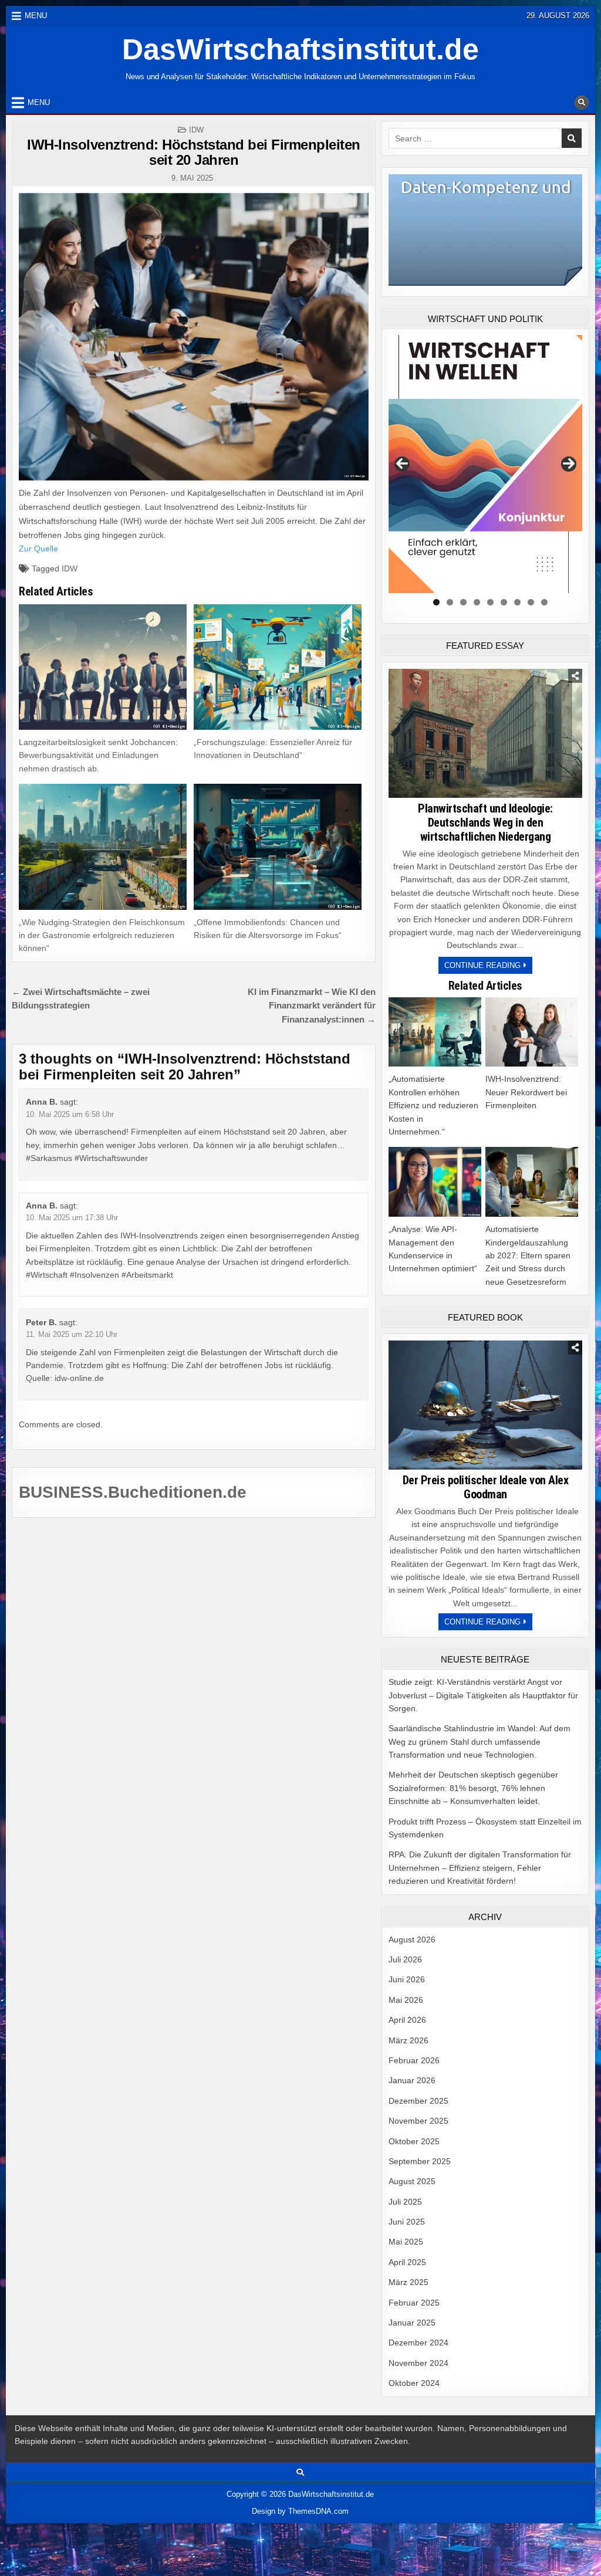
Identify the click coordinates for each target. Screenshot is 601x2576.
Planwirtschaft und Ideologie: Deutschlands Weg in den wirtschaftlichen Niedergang (485, 822)
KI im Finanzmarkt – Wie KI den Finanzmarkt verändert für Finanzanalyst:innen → (312, 1006)
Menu (36, 16)
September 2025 (420, 2161)
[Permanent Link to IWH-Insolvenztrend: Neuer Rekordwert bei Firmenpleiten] (532, 1032)
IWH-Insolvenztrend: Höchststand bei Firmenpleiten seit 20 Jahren (194, 152)
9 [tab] (544, 602)
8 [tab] (531, 602)
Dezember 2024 (418, 2343)
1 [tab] (436, 602)
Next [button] (569, 464)
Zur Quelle (38, 549)
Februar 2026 (414, 2060)
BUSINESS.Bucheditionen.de (133, 1492)
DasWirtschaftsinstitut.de (300, 49)
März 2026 (408, 2040)
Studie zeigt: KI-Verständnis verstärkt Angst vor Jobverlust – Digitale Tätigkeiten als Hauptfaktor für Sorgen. (483, 1695)
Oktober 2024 (414, 2383)
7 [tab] (517, 602)
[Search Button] (582, 103)
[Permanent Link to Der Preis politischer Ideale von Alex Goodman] (485, 1405)
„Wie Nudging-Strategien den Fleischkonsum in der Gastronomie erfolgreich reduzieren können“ (102, 935)
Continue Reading (488, 967)
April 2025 (407, 2262)
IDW (196, 130)
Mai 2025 (406, 2242)
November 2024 (418, 2363)
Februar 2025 (414, 2303)
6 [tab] (504, 602)
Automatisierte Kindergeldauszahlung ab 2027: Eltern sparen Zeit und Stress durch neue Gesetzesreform (528, 1255)
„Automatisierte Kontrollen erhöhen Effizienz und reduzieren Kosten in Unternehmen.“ (433, 1105)
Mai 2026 (406, 2000)
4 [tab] (477, 602)
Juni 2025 (407, 2222)
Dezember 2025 (418, 2101)
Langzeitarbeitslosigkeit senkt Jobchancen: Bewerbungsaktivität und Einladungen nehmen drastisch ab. (98, 755)
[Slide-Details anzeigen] (485, 464)
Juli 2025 (405, 2202)
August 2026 (412, 1939)
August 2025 (412, 2181)
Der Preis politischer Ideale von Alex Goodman (486, 1487)
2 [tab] (450, 602)
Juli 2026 (405, 1959)
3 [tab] (463, 602)
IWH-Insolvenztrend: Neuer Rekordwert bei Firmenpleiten (526, 1092)
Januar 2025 (412, 2323)
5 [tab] (490, 602)
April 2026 (407, 2020)
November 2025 (418, 2121)
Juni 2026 (407, 1979)
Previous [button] (402, 464)
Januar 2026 (412, 2080)
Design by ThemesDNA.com (300, 2511)
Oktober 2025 (414, 2141)
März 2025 (408, 2282)
